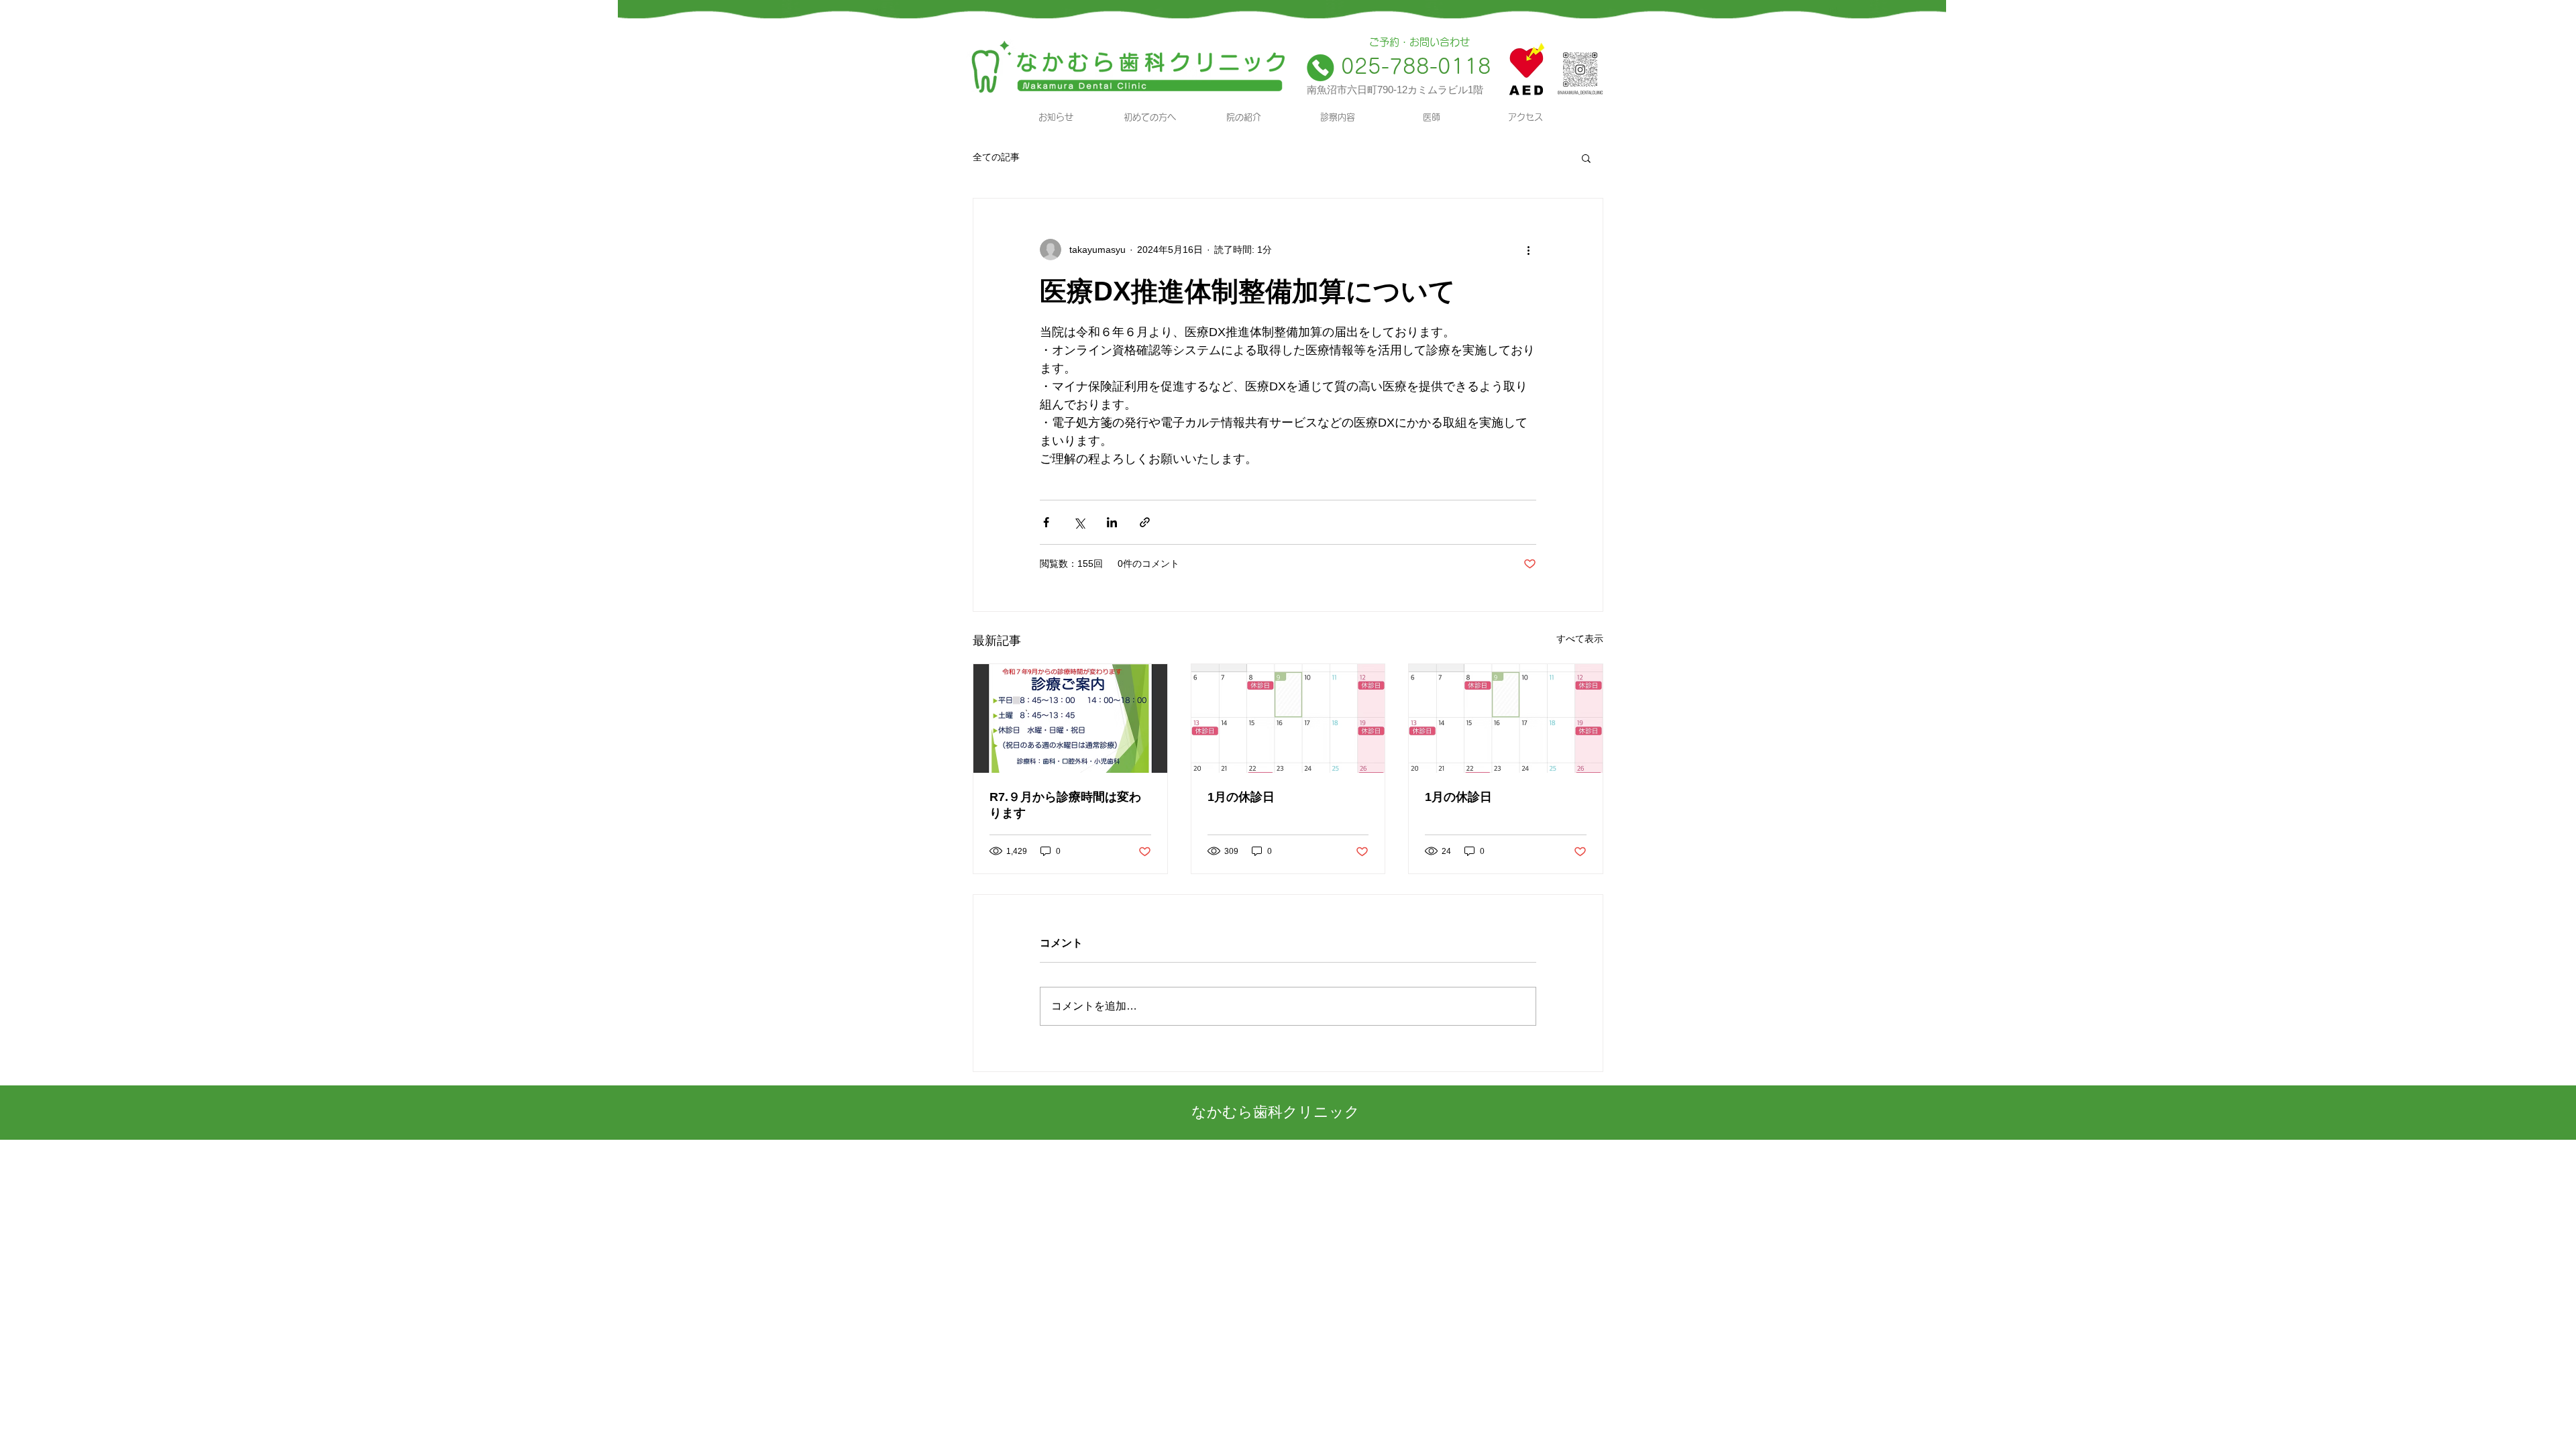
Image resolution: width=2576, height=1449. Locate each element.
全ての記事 (996, 157)
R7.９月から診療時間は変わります (1065, 805)
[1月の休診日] (1288, 718)
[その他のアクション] (1528, 250)
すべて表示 (1580, 639)
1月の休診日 (1241, 797)
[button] (1586, 158)
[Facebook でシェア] (1046, 522)
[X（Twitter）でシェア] (1079, 522)
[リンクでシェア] (1145, 522)
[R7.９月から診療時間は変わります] (1070, 718)
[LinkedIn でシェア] (1112, 522)
